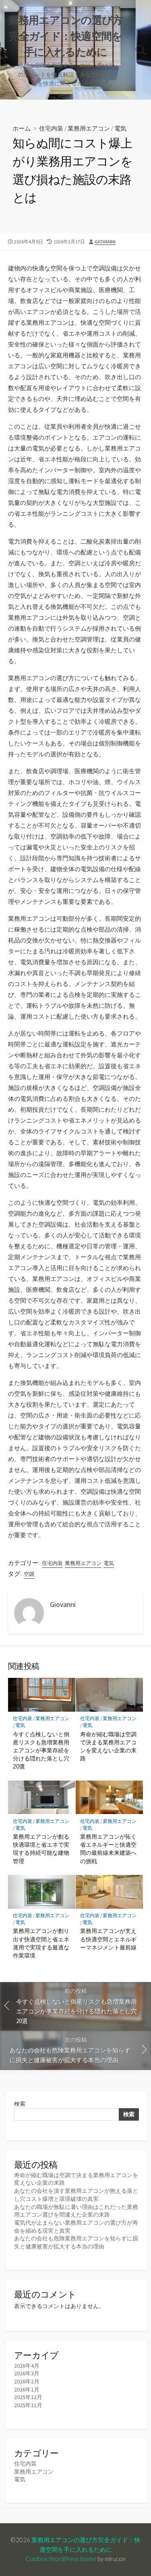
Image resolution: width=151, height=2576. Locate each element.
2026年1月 (27, 2389)
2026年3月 (27, 2373)
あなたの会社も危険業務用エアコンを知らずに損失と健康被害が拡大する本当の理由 (76, 2242)
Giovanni (105, 242)
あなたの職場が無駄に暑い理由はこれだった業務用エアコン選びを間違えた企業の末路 (76, 2211)
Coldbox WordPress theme (61, 2559)
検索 (20, 2104)
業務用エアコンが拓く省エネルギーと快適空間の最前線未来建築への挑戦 (108, 1849)
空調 (29, 1574)
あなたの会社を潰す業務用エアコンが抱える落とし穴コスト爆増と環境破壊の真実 (76, 2195)
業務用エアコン (89, 128)
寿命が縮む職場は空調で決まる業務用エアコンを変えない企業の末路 (108, 1746)
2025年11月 (28, 2405)
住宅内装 (51, 128)
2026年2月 (27, 2381)
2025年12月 (28, 2397)
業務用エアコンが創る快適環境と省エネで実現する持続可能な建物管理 (41, 1849)
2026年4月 (27, 2366)
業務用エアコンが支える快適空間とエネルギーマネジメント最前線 (108, 1939)
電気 (120, 128)
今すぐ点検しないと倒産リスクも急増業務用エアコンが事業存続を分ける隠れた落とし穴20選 (41, 1750)
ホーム (22, 128)
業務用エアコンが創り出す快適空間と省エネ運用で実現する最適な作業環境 (41, 1943)
